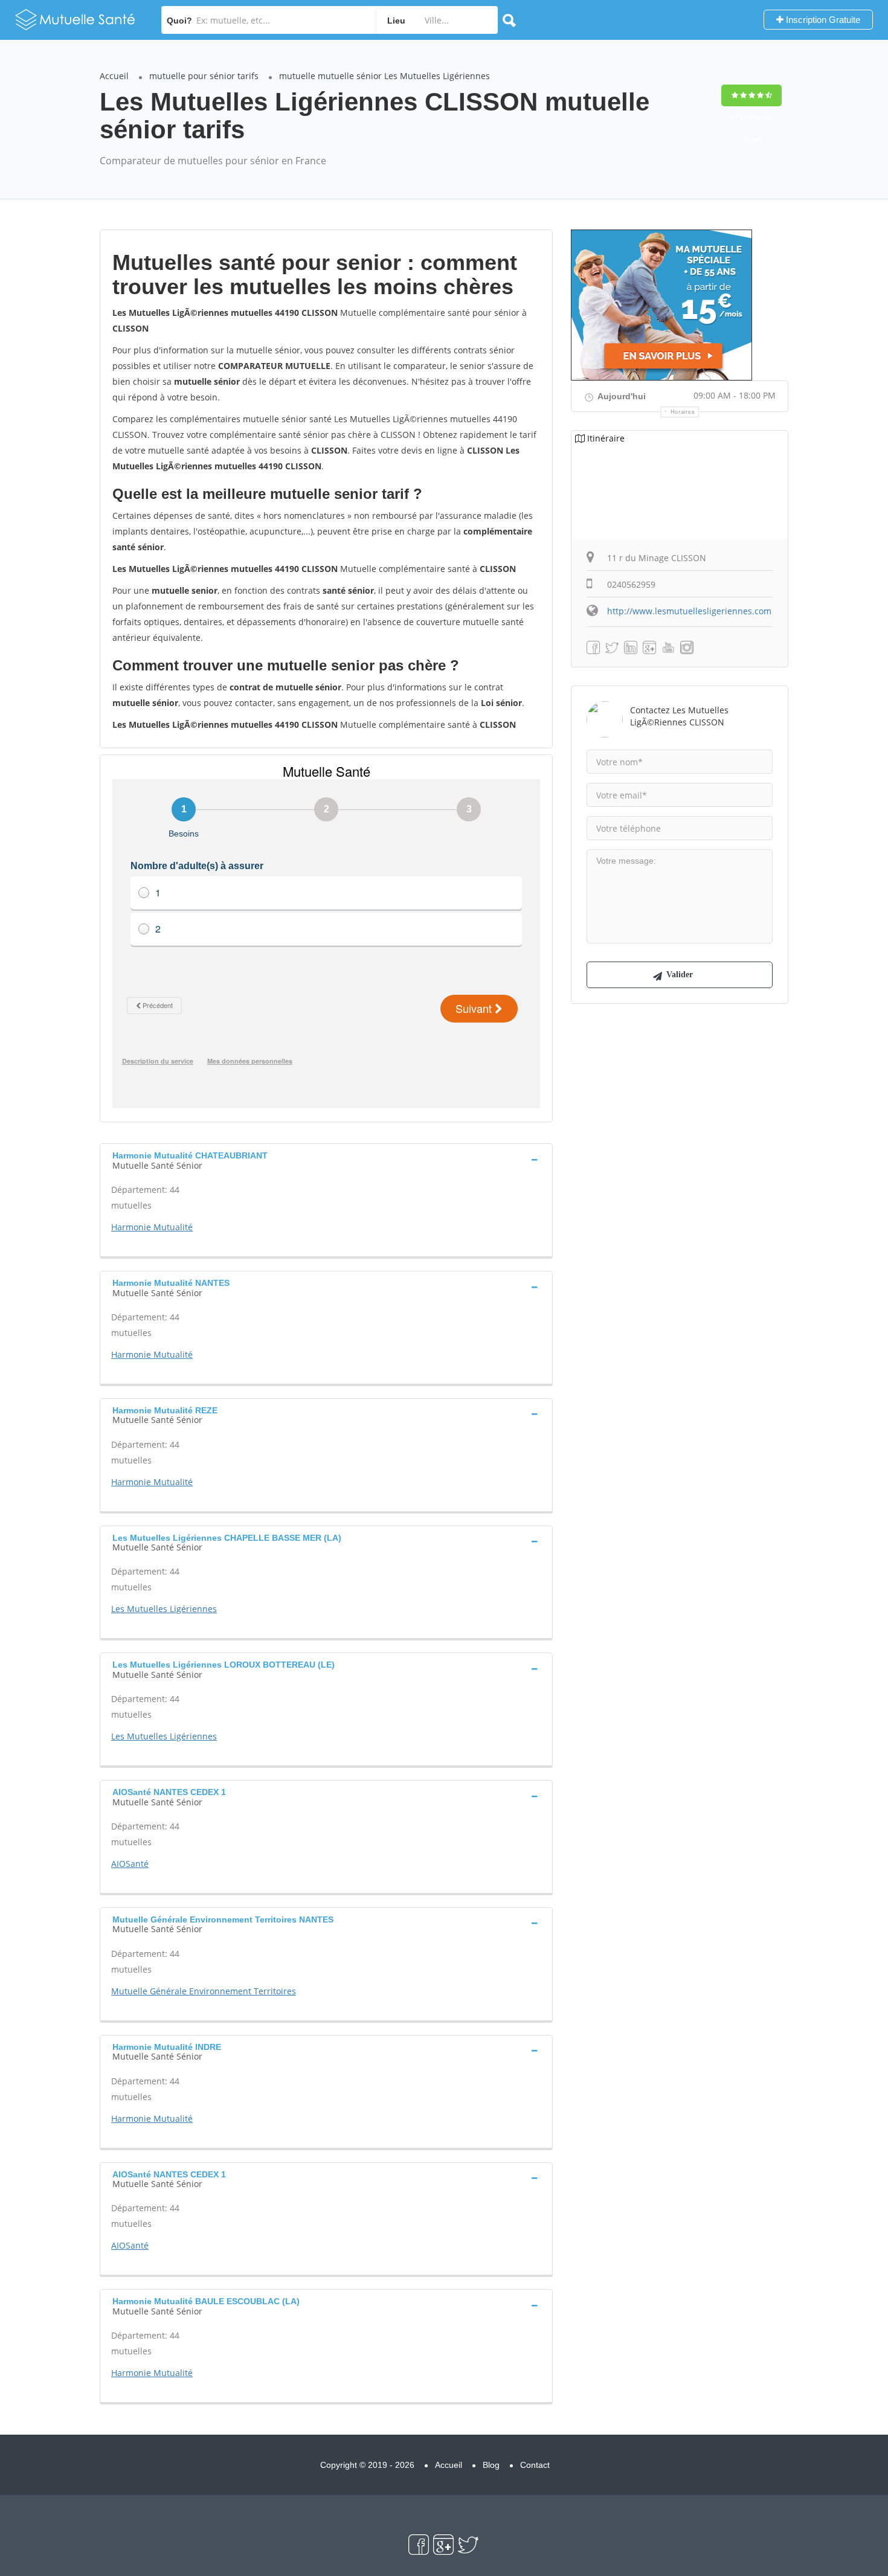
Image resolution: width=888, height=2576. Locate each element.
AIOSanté (130, 1864)
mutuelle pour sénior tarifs (204, 76)
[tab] (326, 1159)
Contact (535, 2465)
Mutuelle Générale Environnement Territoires (204, 1991)
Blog (491, 2465)
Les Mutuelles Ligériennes (164, 1609)
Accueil (114, 76)
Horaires (683, 412)
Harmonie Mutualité (152, 1227)
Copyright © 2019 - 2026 (367, 2465)
